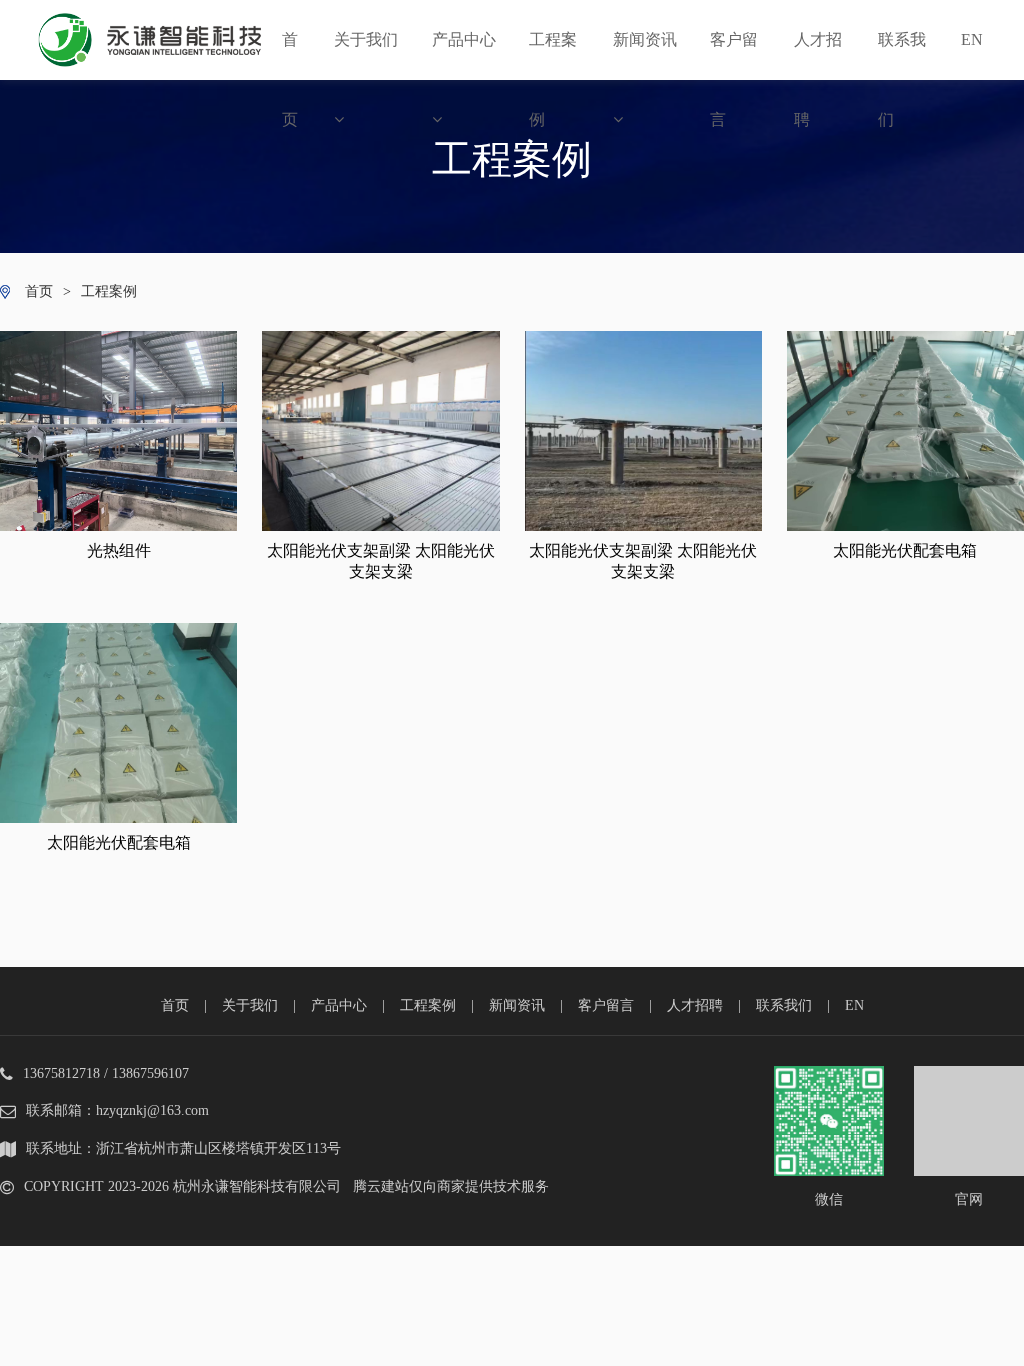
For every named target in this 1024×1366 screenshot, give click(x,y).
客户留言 (734, 55)
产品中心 (464, 39)
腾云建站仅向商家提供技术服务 (451, 1186)
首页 (290, 55)
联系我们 (902, 55)
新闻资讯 (645, 39)
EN (972, 39)
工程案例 (553, 55)
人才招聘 (818, 55)
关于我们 (366, 39)
